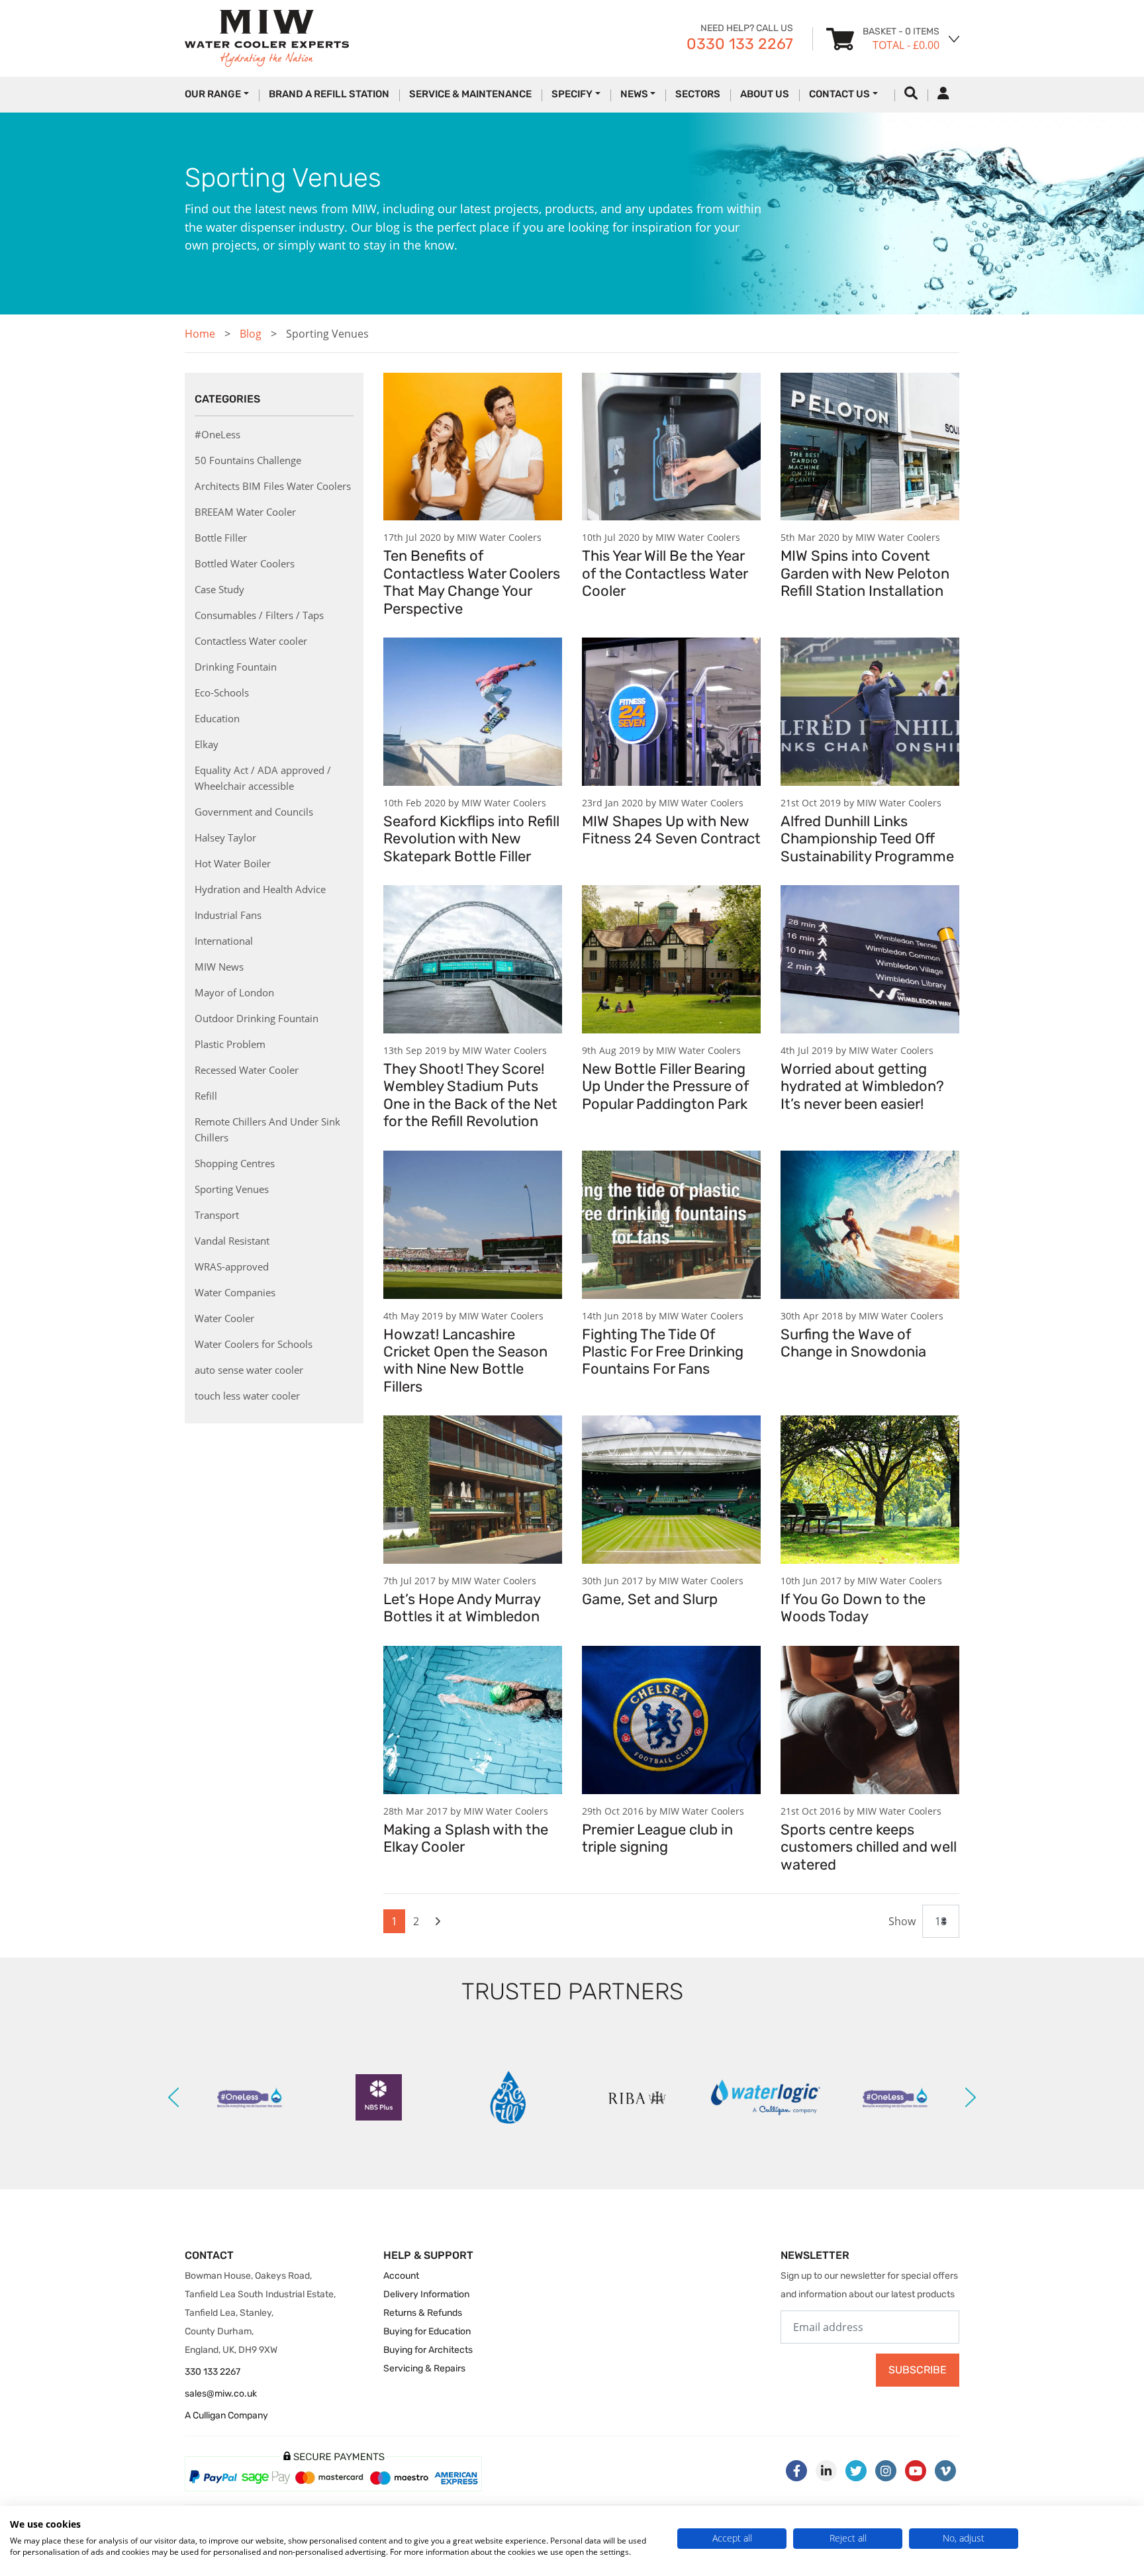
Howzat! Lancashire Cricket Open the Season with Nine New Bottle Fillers (465, 1360)
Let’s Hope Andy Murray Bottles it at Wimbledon (462, 1608)
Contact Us (839, 94)
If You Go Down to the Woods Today (853, 1608)
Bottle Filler (221, 538)
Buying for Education (427, 2331)
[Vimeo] (945, 2471)
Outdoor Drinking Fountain (257, 1018)
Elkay (207, 744)
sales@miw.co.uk (221, 2394)
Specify (572, 94)
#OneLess (217, 434)
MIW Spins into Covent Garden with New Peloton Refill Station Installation (865, 573)
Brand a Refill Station (329, 94)
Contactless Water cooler (251, 641)
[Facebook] (796, 2471)
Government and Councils (254, 812)
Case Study (219, 589)
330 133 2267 (213, 2372)
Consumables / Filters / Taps (259, 615)
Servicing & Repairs (424, 2368)
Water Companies (235, 1292)
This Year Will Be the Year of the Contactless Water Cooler (665, 573)
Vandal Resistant (232, 1241)
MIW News (219, 967)
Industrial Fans (228, 915)
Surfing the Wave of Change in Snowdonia (853, 1343)
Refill (206, 1096)
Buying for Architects (428, 2350)
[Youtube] (916, 2471)
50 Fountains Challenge (248, 460)
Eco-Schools (222, 692)
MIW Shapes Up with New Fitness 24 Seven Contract (671, 830)
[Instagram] (886, 2471)
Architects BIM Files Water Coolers (273, 486)
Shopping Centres (235, 1163)
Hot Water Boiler (233, 863)
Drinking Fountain (236, 667)
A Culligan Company (226, 2415)
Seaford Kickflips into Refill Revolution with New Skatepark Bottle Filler (471, 839)
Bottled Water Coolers (245, 563)
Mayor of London (234, 992)
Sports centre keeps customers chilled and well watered (869, 1847)
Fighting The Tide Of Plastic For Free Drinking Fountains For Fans (663, 1352)
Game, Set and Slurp (650, 1599)
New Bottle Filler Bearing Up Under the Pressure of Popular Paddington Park (665, 1086)
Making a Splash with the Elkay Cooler (466, 1838)
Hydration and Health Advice (260, 889)
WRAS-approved (232, 1266)
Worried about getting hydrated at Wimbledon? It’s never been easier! (862, 1086)
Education (217, 718)
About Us (765, 94)
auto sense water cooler (249, 1370)
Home (200, 334)
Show (902, 1921)
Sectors (698, 94)
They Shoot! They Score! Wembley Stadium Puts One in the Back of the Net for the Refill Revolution (470, 1095)
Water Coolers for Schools (254, 1344)
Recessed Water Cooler (247, 1070)
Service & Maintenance (470, 94)
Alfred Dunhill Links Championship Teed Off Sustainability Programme (867, 839)
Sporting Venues (232, 1189)
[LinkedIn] (826, 2471)
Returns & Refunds (423, 2313)
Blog (251, 334)
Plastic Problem (230, 1044)
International (224, 941)
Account (401, 2276)
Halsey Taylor (225, 837)
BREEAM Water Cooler (245, 512)
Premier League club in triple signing (657, 1838)
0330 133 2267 (740, 44)
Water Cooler (224, 1318)
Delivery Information (426, 2294)
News (634, 94)
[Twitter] (856, 2471)
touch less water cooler (247, 1396)
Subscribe (918, 2370)
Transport (217, 1215)
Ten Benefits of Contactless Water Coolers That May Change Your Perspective (472, 582)
